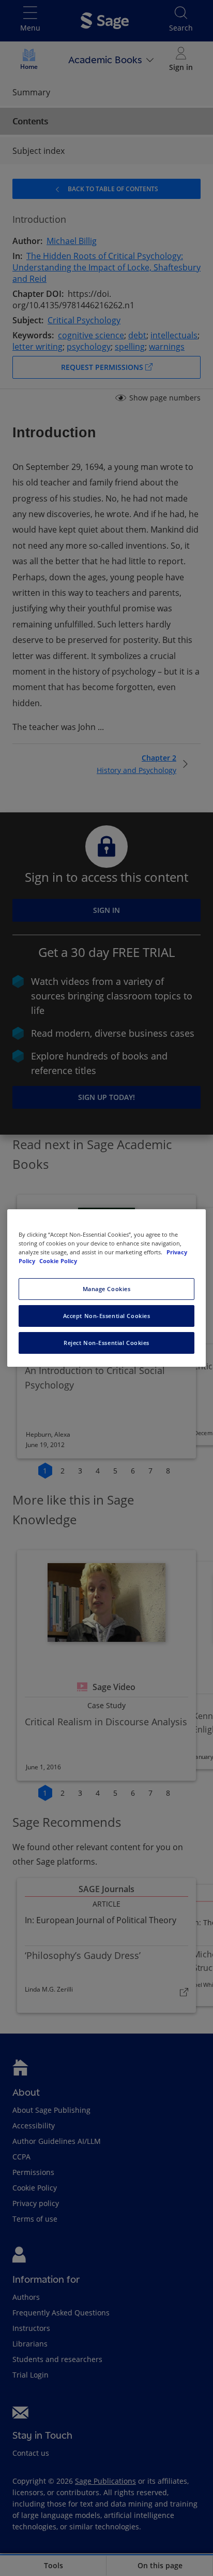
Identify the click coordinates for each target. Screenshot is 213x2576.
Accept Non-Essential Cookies (107, 1316)
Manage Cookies (107, 1289)
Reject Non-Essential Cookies (106, 1343)
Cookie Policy (58, 1261)
